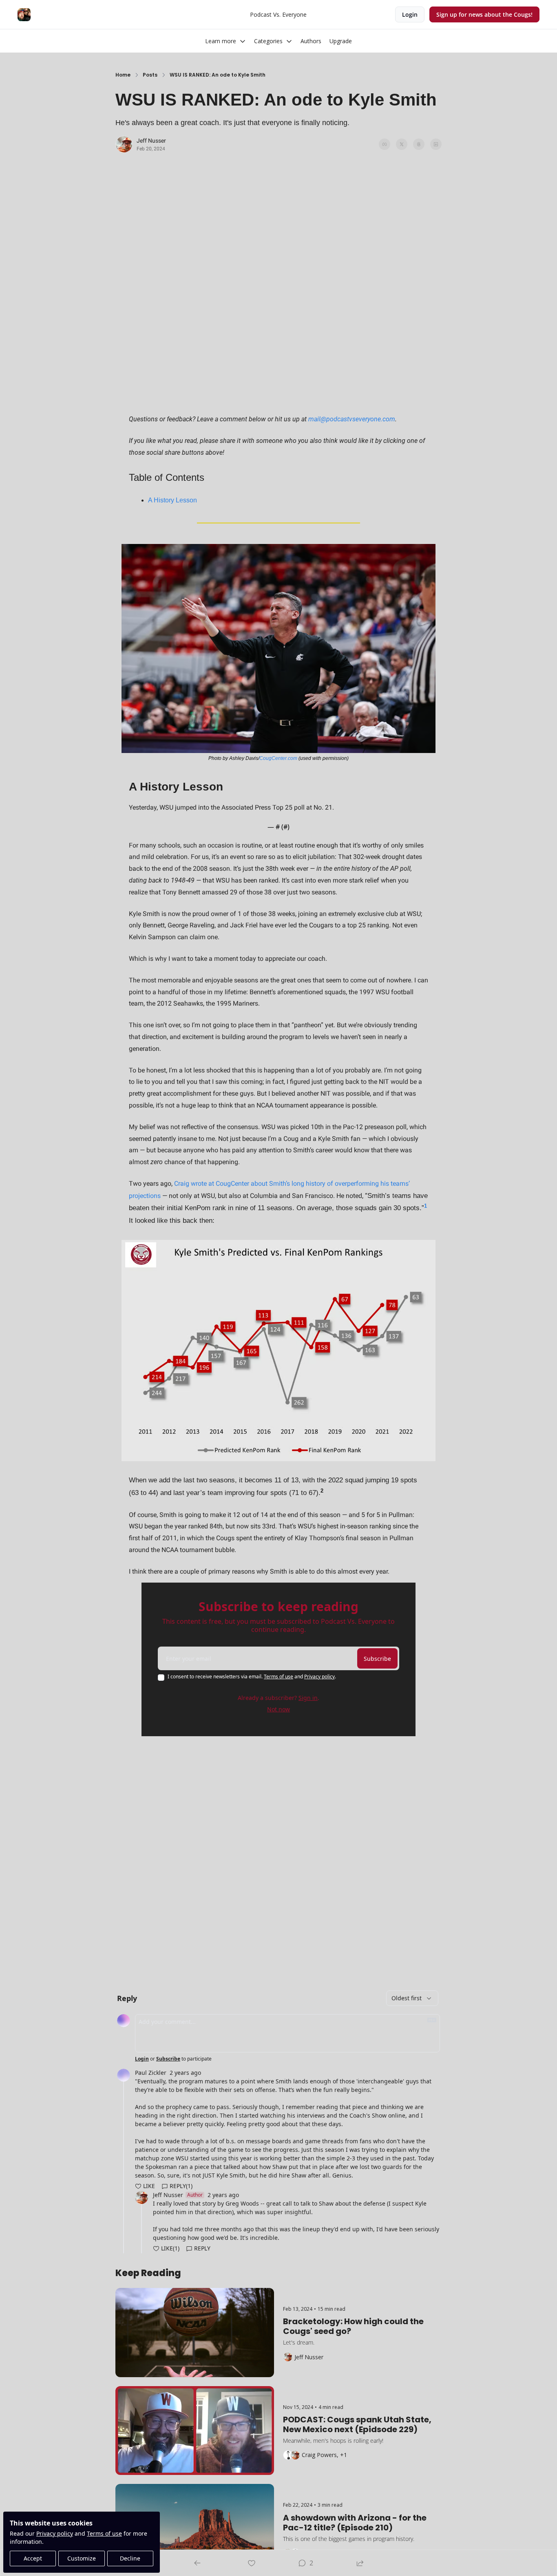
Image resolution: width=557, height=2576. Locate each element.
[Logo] (24, 15)
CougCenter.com (278, 758)
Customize (82, 2558)
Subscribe (377, 1659)
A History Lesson (172, 500)
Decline (130, 2558)
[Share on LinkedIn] (436, 144)
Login (142, 2059)
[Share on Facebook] (385, 144)
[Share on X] (402, 144)
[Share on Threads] (419, 144)
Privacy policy (55, 2533)
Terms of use (104, 2533)
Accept (33, 2558)
